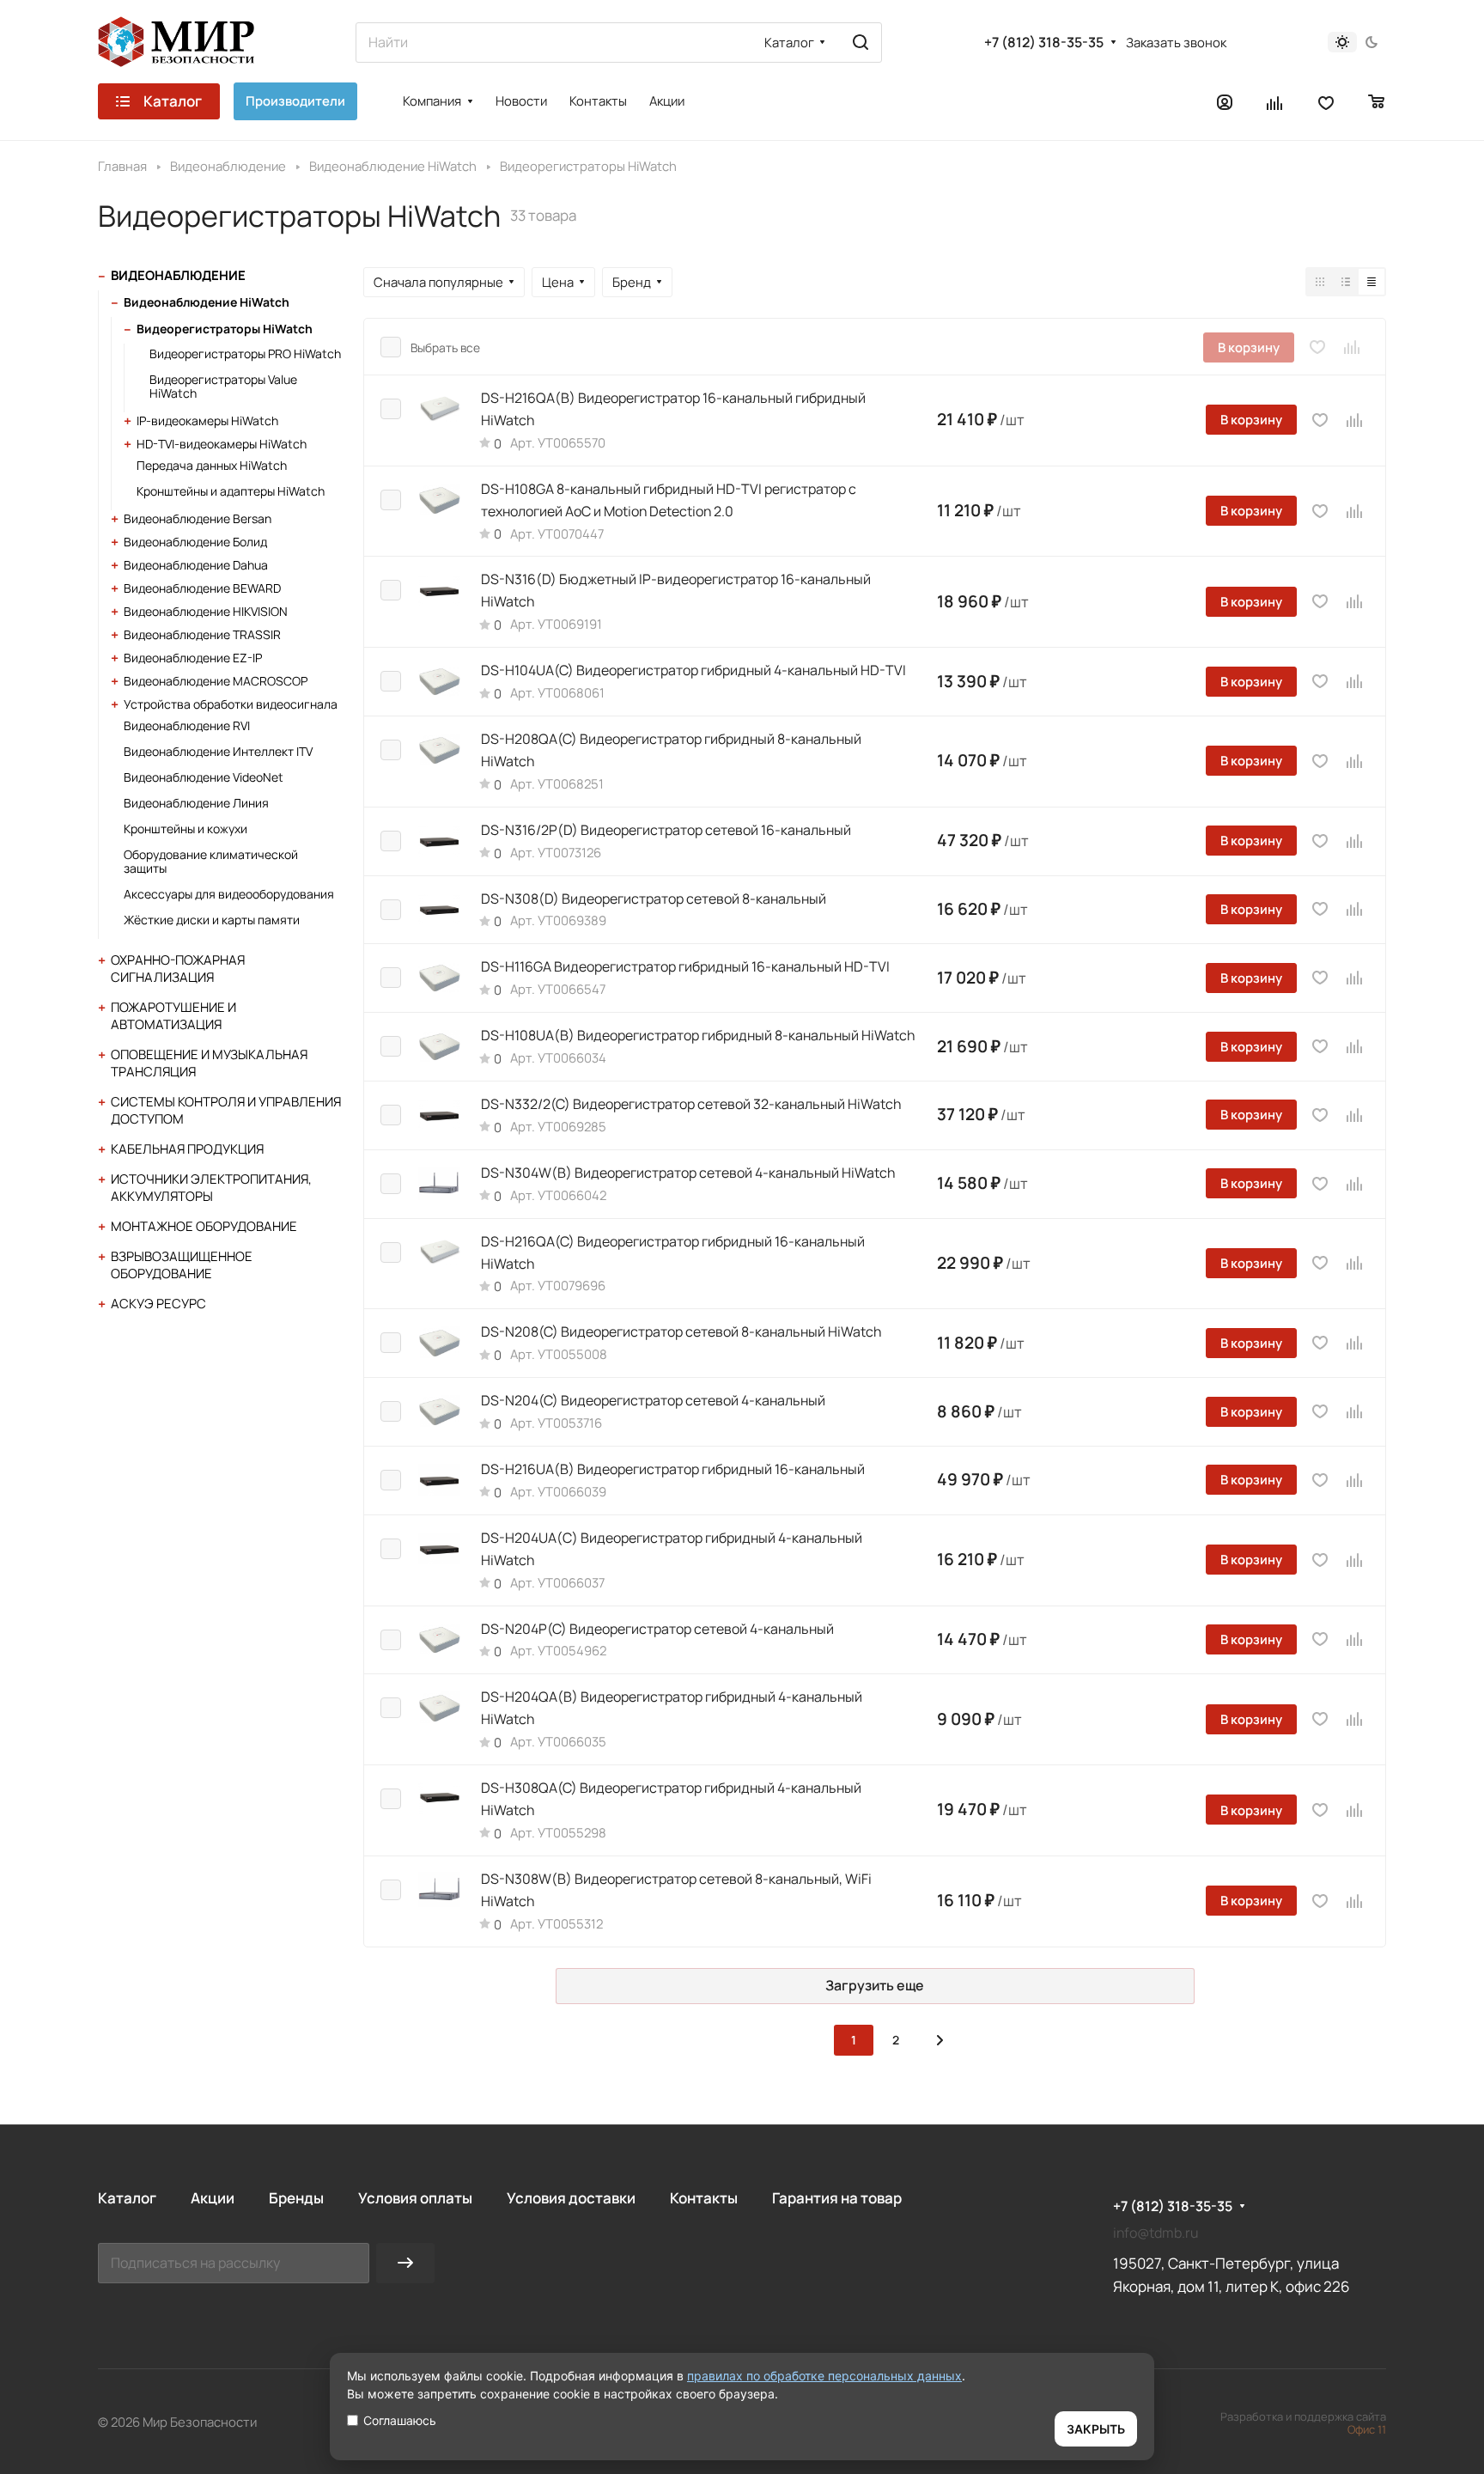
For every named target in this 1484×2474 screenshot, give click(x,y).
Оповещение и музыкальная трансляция (209, 1063)
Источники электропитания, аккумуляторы (211, 1188)
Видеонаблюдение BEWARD (202, 588)
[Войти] (1225, 101)
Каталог (127, 2198)
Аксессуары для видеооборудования (229, 894)
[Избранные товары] (1326, 101)
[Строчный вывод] (1346, 282)
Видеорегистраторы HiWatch (225, 329)
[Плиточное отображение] (1320, 282)
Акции (213, 2198)
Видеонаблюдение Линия (196, 803)
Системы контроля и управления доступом (226, 1110)
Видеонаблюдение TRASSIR (202, 634)
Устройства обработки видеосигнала (231, 704)
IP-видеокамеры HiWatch (207, 420)
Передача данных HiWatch (212, 465)
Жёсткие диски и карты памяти (212, 920)
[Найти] (861, 43)
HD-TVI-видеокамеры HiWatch (222, 444)
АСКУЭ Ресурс (158, 1304)
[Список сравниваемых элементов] (1275, 101)
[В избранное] (1317, 347)
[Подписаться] (405, 2263)
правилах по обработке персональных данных (824, 2376)
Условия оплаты (415, 2198)
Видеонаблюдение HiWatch (207, 302)
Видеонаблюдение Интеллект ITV (218, 751)
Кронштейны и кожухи (185, 829)
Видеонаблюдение (178, 275)
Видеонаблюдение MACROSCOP (216, 681)
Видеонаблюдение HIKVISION (206, 611)
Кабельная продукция (187, 1149)
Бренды (296, 2198)
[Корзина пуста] (1377, 101)
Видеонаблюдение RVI (187, 725)
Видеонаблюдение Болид (195, 542)
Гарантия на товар (837, 2198)
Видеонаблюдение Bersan (198, 518)
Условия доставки (571, 2198)
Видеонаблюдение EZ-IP (193, 658)
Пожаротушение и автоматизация (173, 1016)
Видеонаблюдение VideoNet (204, 777)
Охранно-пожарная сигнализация (178, 969)
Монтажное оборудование (204, 1226)
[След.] (940, 2040)
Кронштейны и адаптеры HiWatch (231, 491)
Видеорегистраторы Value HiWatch (223, 386)
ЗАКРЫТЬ (1096, 2429)
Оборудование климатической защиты (211, 861)
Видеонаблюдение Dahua (196, 565)
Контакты (704, 2198)
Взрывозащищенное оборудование (182, 1265)
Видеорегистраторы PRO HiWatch (245, 353)
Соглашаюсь (400, 2420)
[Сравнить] (1353, 347)
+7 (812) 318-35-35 (1044, 43)
